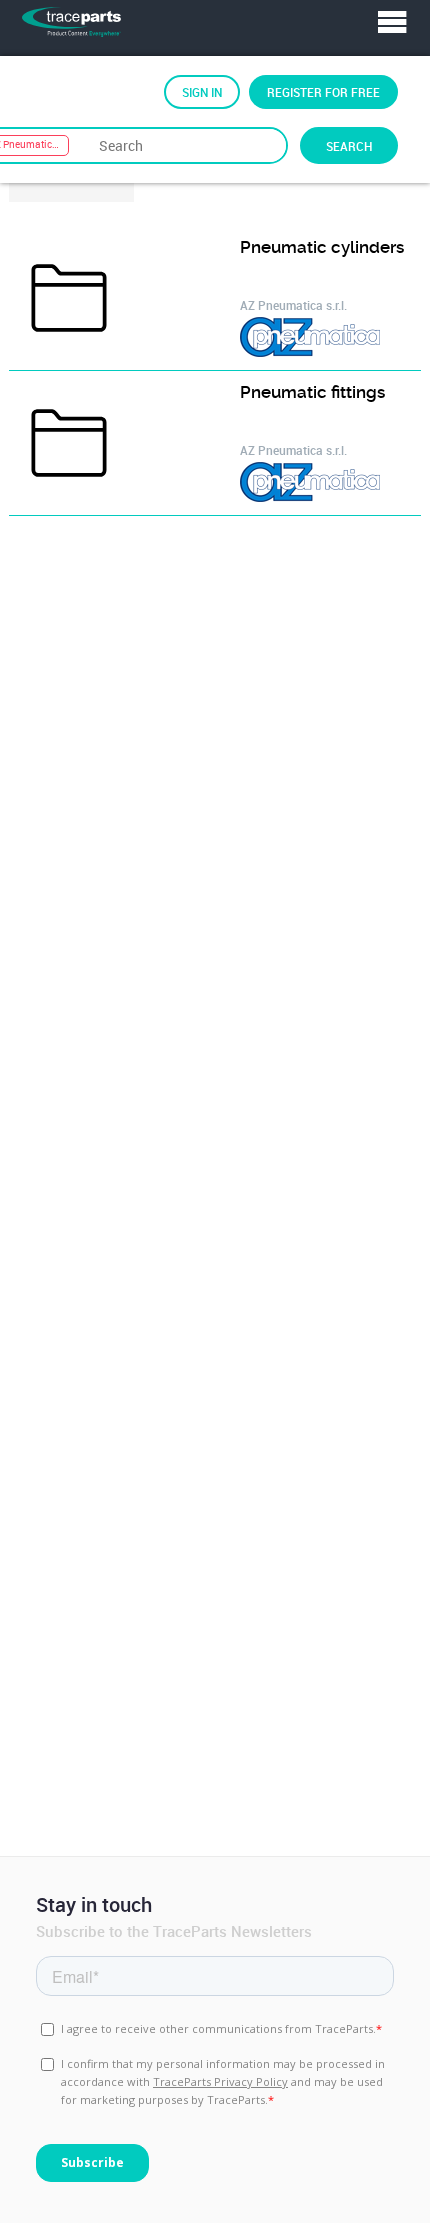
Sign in (202, 92)
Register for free (323, 92)
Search (349, 146)
